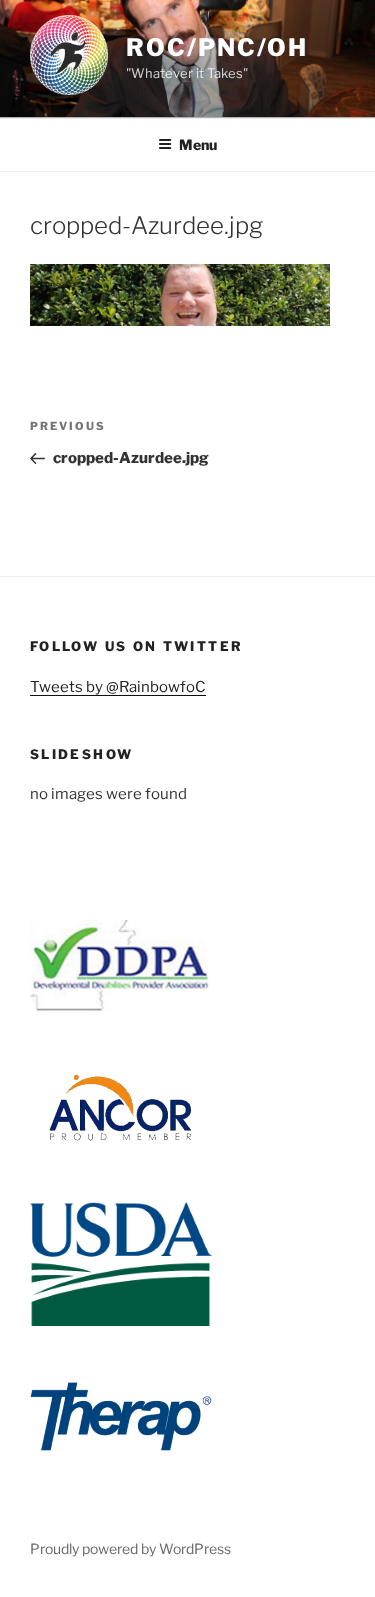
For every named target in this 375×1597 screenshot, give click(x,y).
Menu (198, 144)
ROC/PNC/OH (217, 47)
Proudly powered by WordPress (130, 1548)
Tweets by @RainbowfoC (118, 687)
